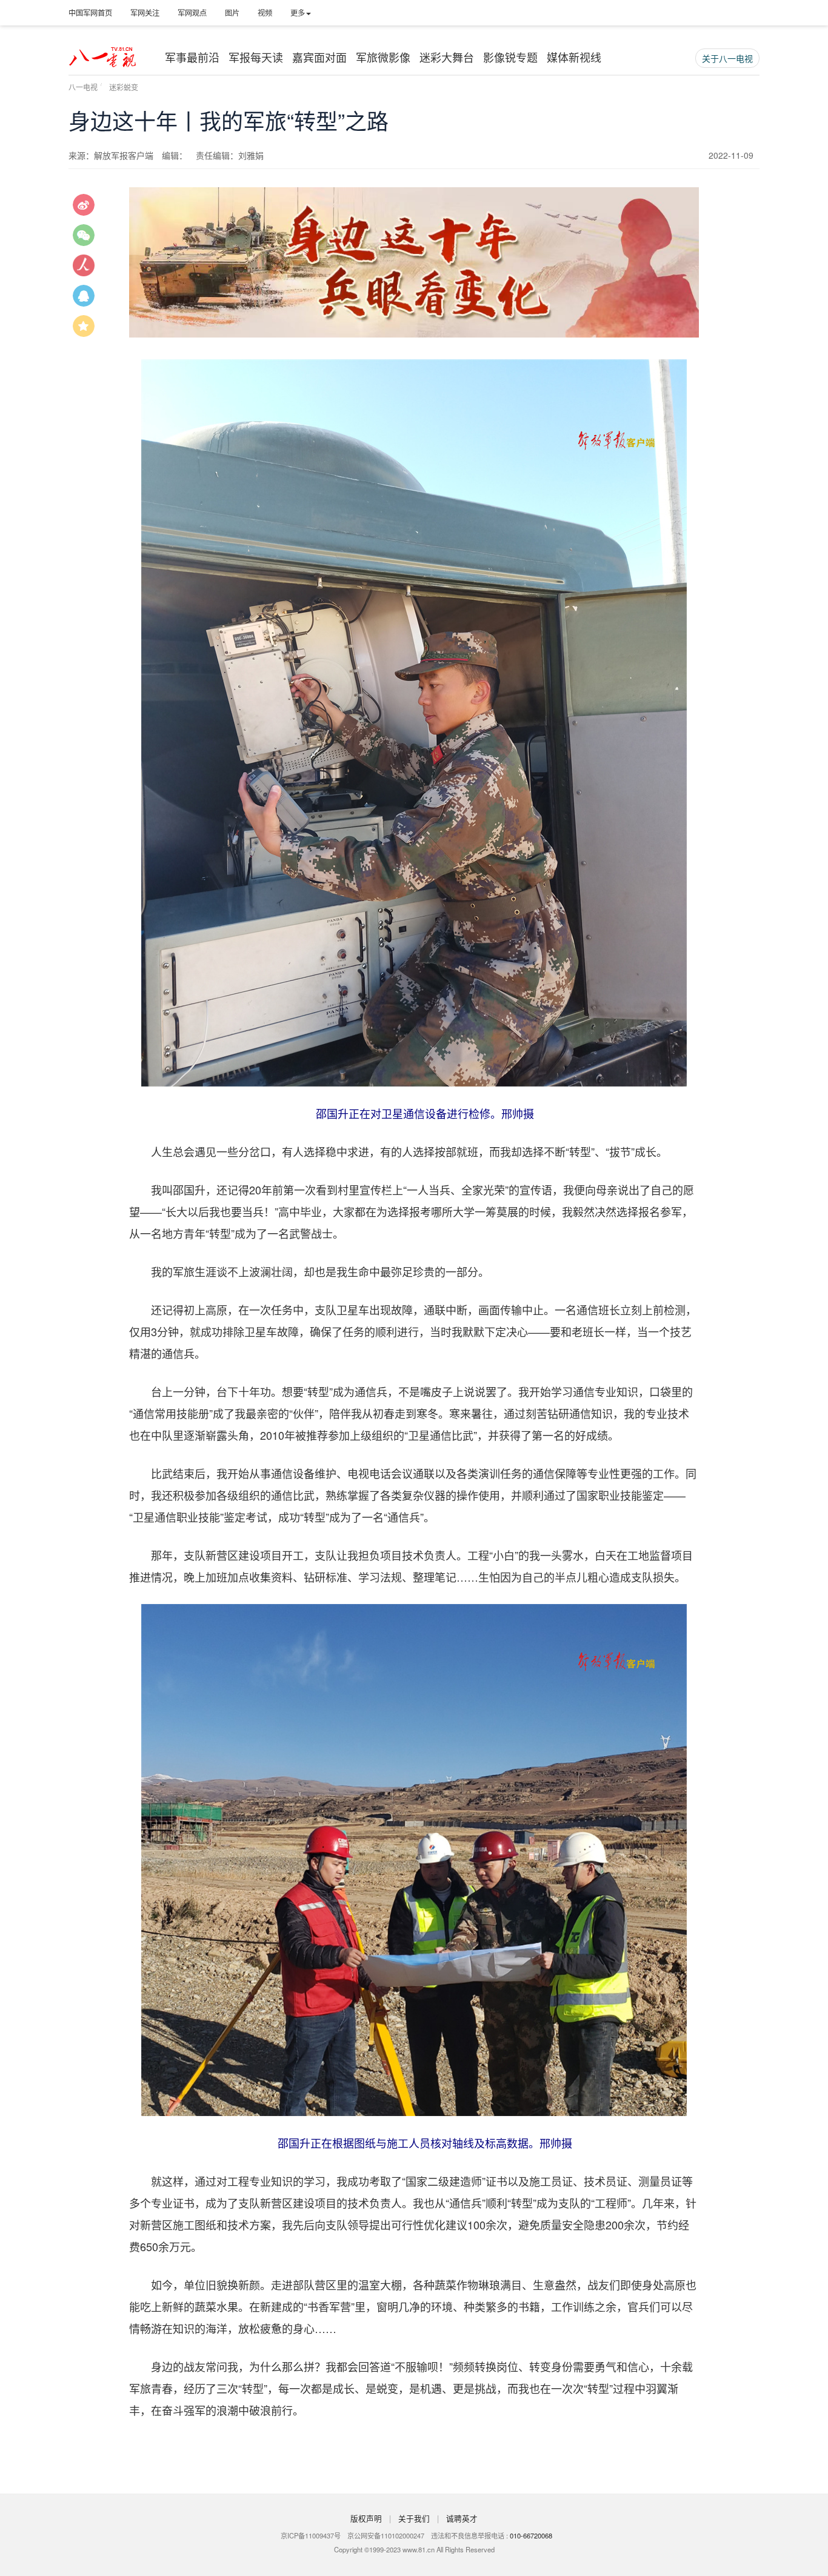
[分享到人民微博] (84, 270)
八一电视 (83, 87)
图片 (232, 12)
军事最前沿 (192, 57)
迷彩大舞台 (447, 57)
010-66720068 (531, 2535)
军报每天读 (256, 57)
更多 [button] (298, 12)
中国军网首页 (90, 12)
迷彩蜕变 (124, 87)
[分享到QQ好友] (84, 300)
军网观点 (192, 12)
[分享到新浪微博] (84, 209)
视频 (265, 12)
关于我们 (414, 2518)
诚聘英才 (462, 2518)
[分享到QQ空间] (84, 330)
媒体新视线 (574, 57)
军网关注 (145, 12)
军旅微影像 (383, 57)
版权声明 (366, 2518)
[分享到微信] (84, 239)
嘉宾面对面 (319, 57)
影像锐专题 (510, 57)
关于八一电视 (727, 58)
